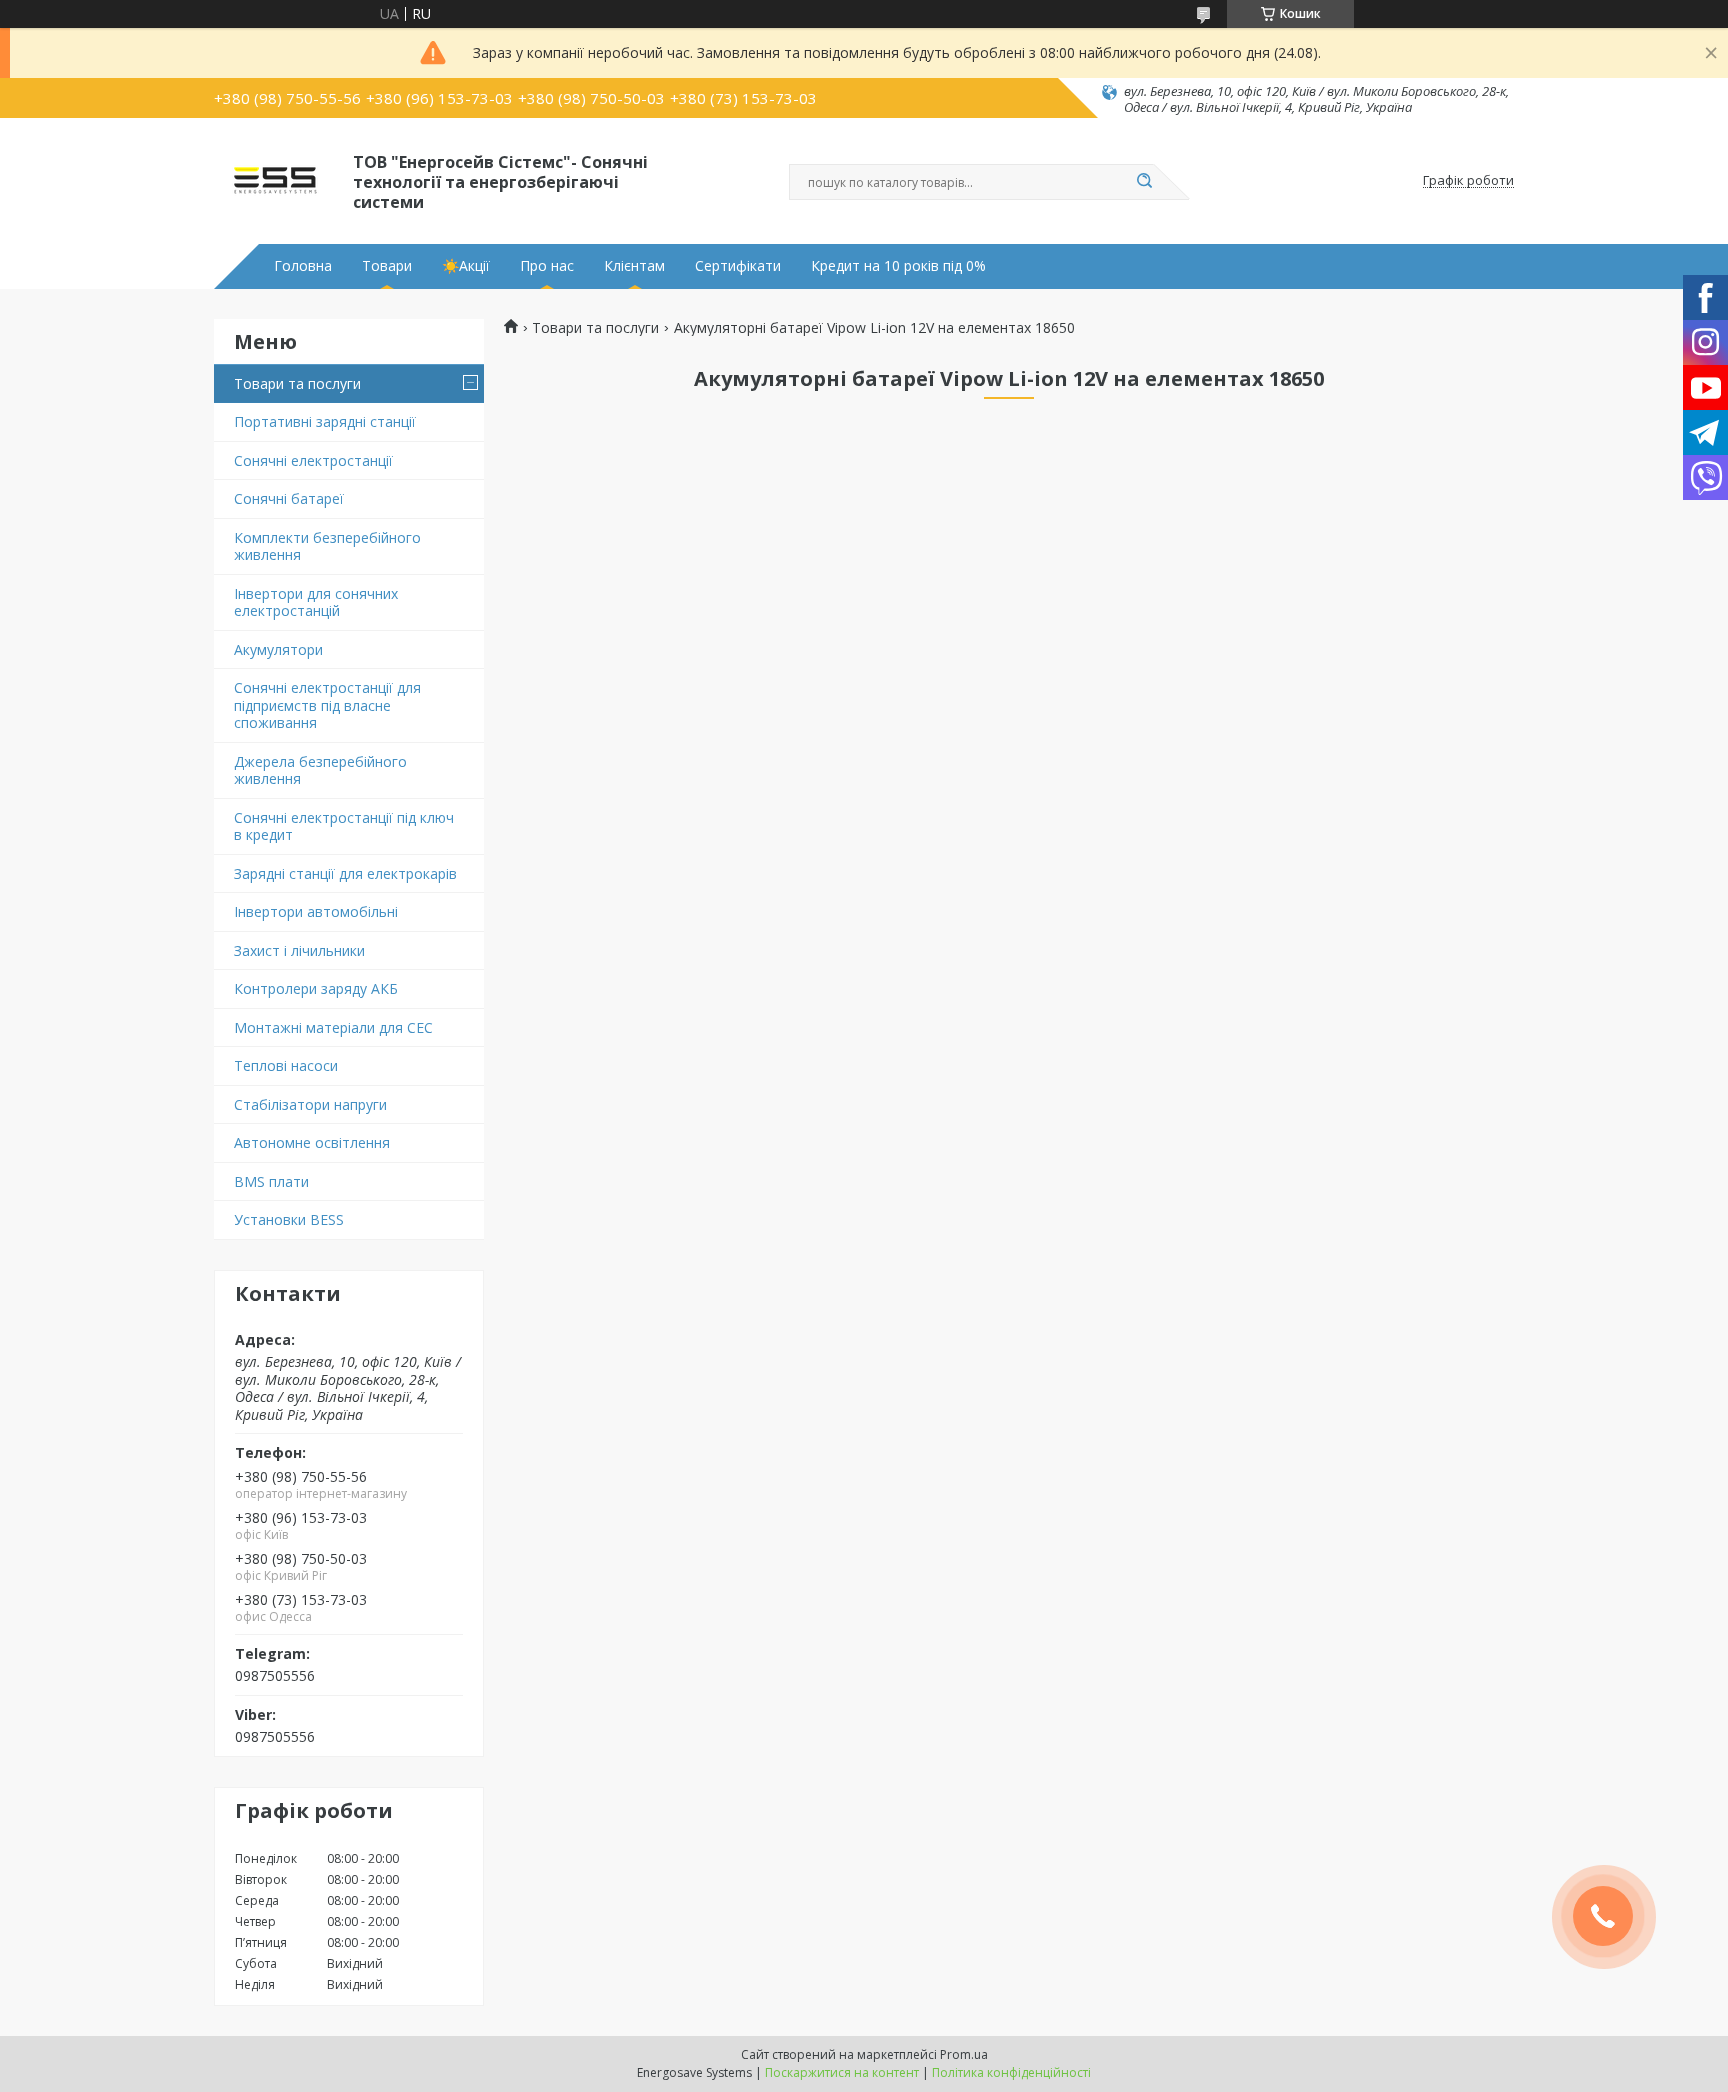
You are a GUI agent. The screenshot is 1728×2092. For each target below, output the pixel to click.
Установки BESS (289, 1219)
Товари (387, 266)
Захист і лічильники (299, 950)
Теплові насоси (286, 1065)
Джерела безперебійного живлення (320, 770)
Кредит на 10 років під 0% (898, 266)
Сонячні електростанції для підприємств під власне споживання (327, 705)
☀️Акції (466, 266)
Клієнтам (634, 266)
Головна (303, 266)
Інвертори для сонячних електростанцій (316, 602)
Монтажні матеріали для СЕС (333, 1027)
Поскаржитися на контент (842, 2072)
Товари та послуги (297, 383)
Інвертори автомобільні (316, 911)
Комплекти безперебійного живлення (327, 546)
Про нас (547, 266)
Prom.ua (964, 2054)
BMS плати (271, 1181)
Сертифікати (738, 266)
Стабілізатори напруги (310, 1104)
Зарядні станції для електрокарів (345, 873)
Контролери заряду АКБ (316, 988)
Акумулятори (278, 649)
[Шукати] (1144, 182)
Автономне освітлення (312, 1142)
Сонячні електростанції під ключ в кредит (344, 826)
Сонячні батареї (289, 498)
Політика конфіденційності (1011, 2072)
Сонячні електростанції (313, 460)
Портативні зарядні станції (325, 421)
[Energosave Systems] (274, 181)
